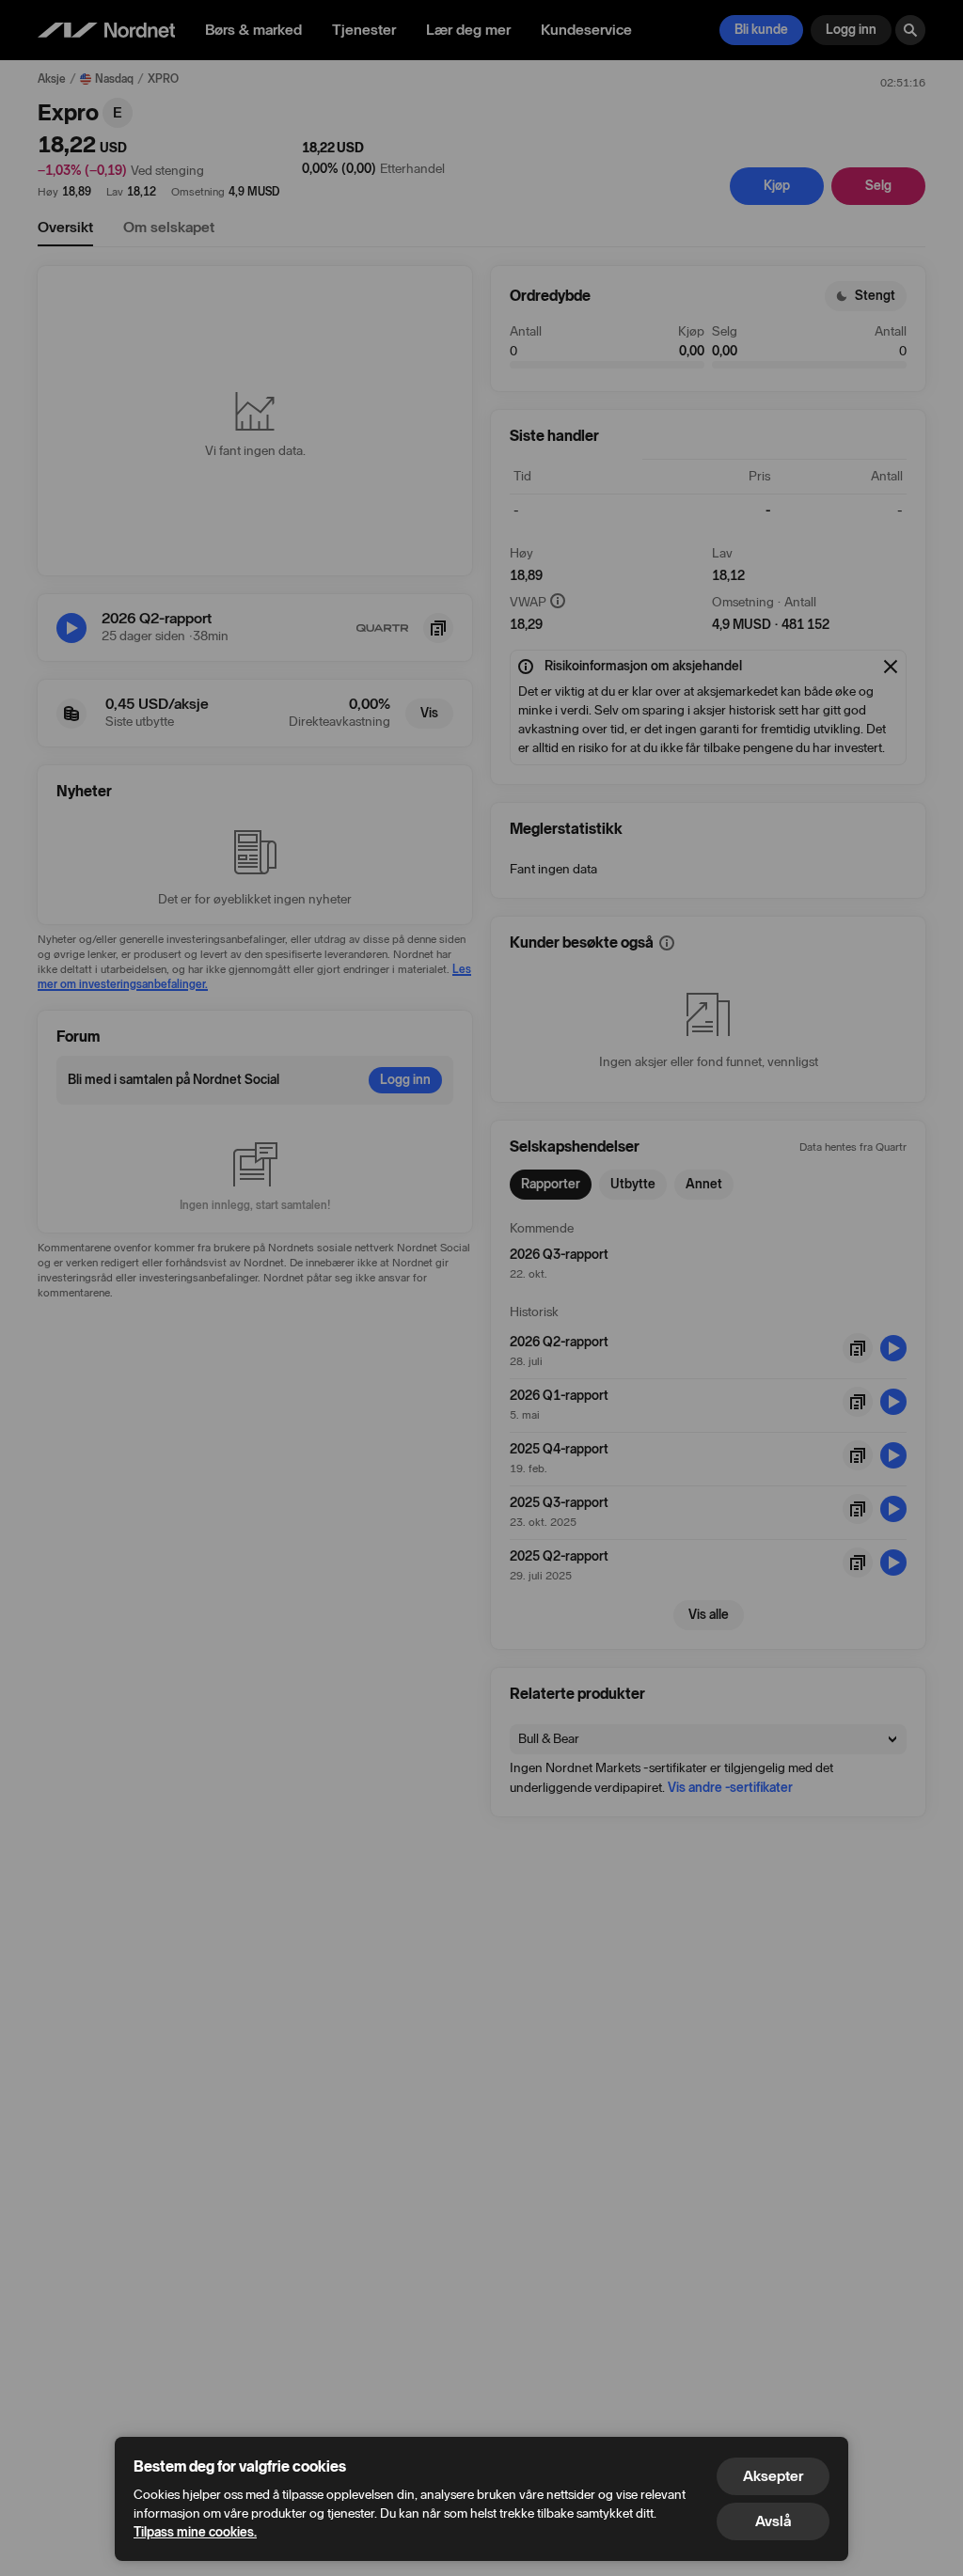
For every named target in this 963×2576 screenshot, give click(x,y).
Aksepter (773, 2476)
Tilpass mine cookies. (195, 2532)
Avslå (773, 2521)
